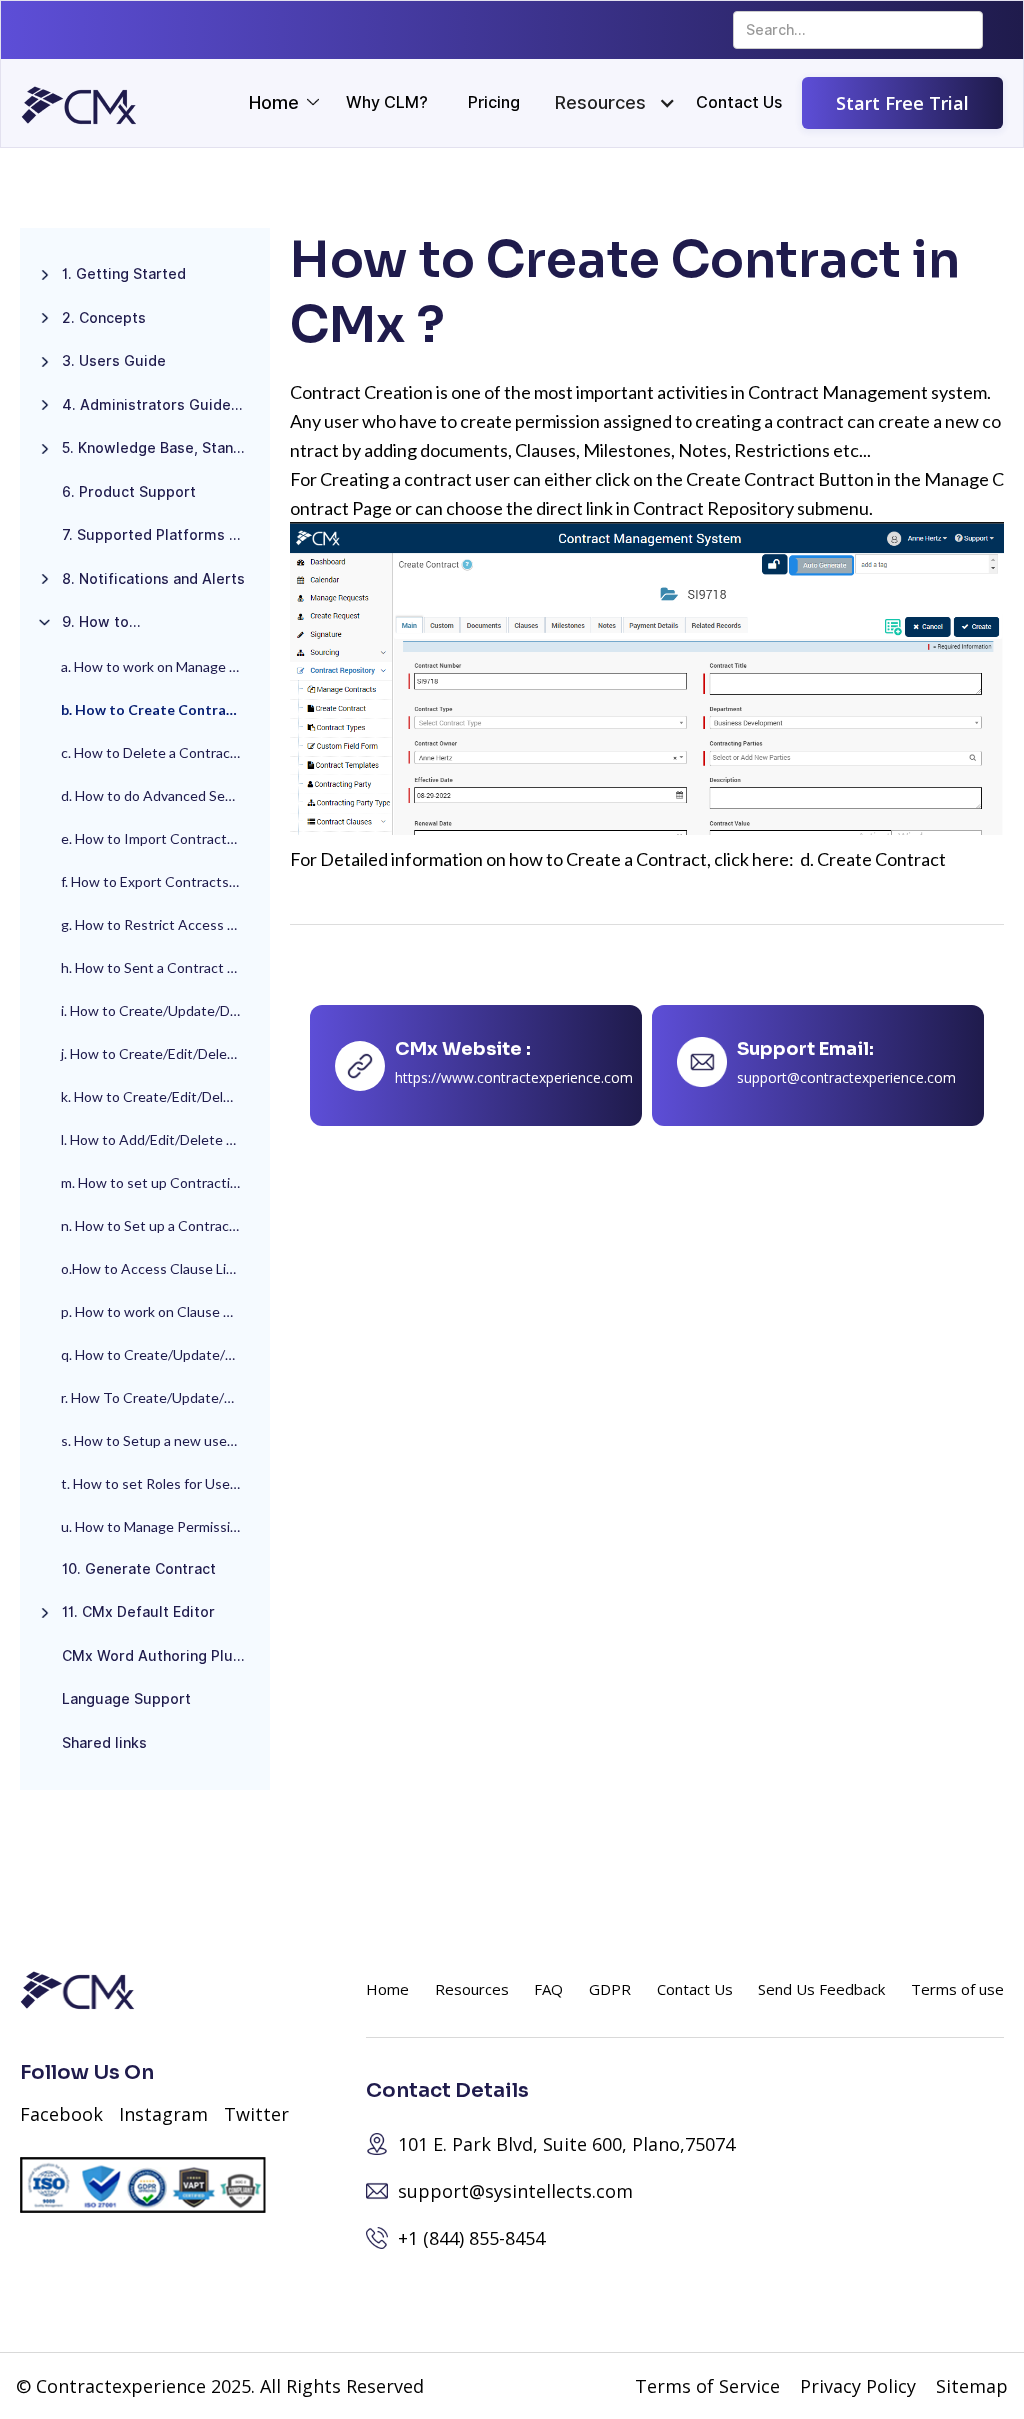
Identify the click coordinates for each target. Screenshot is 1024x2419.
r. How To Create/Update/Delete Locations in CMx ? (160, 1397)
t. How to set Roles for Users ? (156, 1483)
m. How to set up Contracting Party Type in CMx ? (160, 1182)
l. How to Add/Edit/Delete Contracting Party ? (160, 1139)
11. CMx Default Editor (138, 1612)
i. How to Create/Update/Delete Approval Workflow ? (160, 1010)
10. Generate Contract (139, 1569)
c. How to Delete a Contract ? (153, 752)
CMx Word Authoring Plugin (158, 1656)
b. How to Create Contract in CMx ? (160, 709)
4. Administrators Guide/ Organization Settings (161, 405)
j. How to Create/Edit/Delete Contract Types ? (160, 1053)
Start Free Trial (902, 103)
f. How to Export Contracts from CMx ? (160, 881)
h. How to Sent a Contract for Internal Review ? (160, 967)
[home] (79, 105)
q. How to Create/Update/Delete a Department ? (160, 1354)
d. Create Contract (873, 859)
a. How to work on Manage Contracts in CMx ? (160, 666)
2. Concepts (104, 318)
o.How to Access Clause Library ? (160, 1268)
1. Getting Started (124, 274)
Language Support (126, 1699)
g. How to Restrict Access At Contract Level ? (160, 924)
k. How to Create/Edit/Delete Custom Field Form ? (160, 1096)
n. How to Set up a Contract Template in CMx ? (160, 1225)
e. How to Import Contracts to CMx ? (160, 838)
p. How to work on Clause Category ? (160, 1311)
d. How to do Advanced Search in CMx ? (160, 795)
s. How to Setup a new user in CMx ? (160, 1440)
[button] (600, 103)
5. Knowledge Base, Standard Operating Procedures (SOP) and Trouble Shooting (161, 448)
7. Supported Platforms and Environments (161, 535)
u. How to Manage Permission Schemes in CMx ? (160, 1526)
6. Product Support (129, 492)
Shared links (104, 1743)
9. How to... (101, 622)
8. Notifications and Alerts (153, 579)
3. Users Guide (114, 361)
